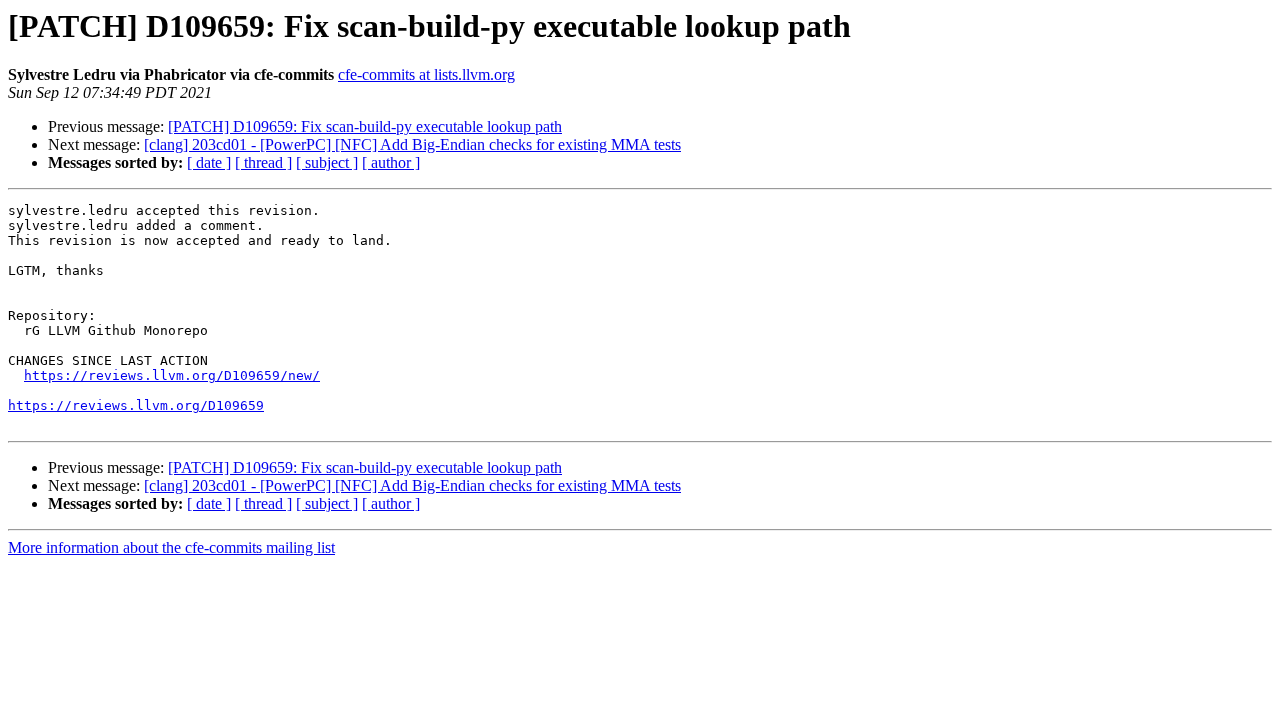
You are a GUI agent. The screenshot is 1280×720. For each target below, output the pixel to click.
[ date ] (209, 162)
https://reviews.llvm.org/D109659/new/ (172, 375)
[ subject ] (327, 162)
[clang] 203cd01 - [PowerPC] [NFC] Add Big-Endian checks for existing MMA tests (412, 144)
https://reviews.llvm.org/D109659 (136, 405)
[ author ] (391, 162)
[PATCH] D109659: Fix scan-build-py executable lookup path (365, 126)
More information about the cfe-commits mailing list (171, 547)
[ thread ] (263, 162)
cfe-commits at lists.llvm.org (426, 74)
